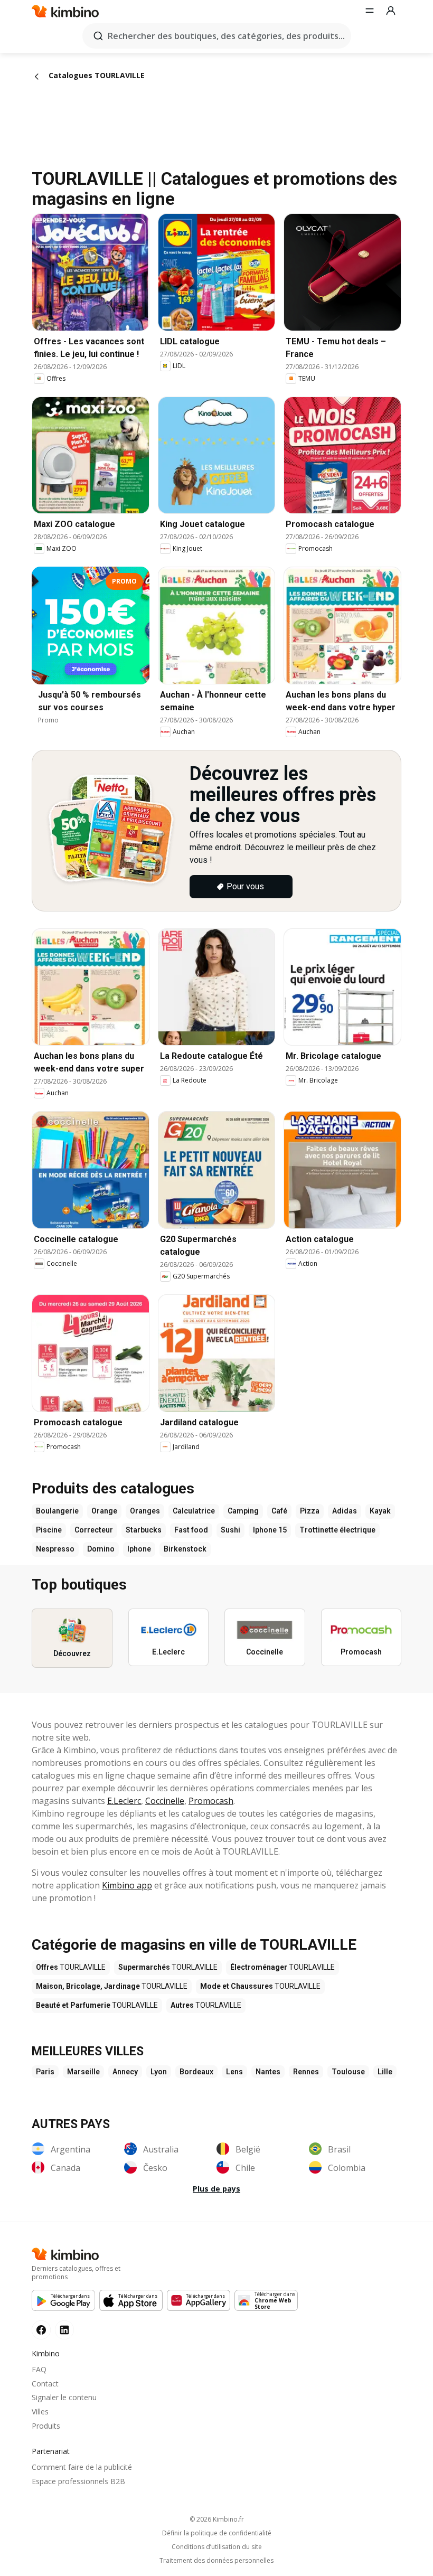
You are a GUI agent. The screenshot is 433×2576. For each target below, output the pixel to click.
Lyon (159, 2072)
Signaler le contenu (64, 2397)
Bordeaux (196, 2072)
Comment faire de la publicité (82, 2467)
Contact (45, 2384)
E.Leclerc (124, 1801)
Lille (385, 2072)
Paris (45, 2072)
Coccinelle (165, 1801)
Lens (234, 2072)
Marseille (83, 2072)
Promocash (211, 1801)
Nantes (268, 2072)
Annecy (125, 2072)
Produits (46, 2426)
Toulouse (348, 2072)
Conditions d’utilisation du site (217, 2547)
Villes (40, 2412)
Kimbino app (127, 1885)
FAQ (39, 2369)
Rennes (306, 2072)
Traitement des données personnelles (216, 2561)
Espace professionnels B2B (78, 2481)
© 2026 (217, 2519)
